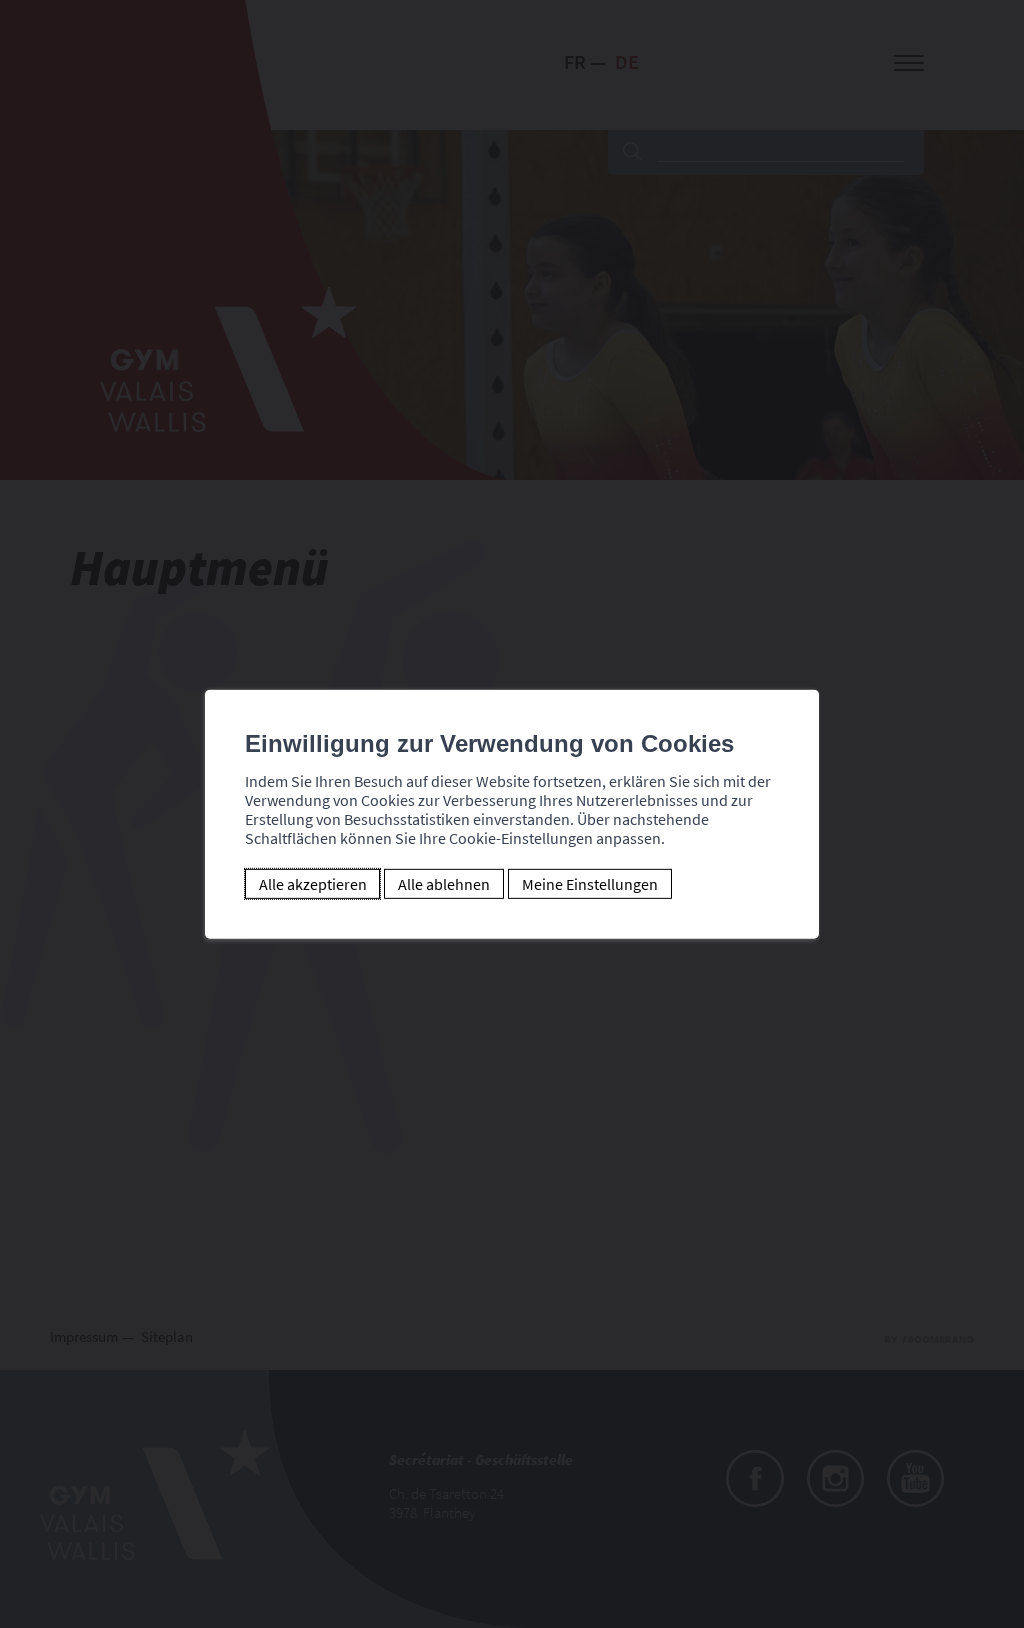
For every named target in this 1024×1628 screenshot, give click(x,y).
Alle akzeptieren (313, 884)
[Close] (801, 668)
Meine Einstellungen (590, 884)
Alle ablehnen (444, 884)
